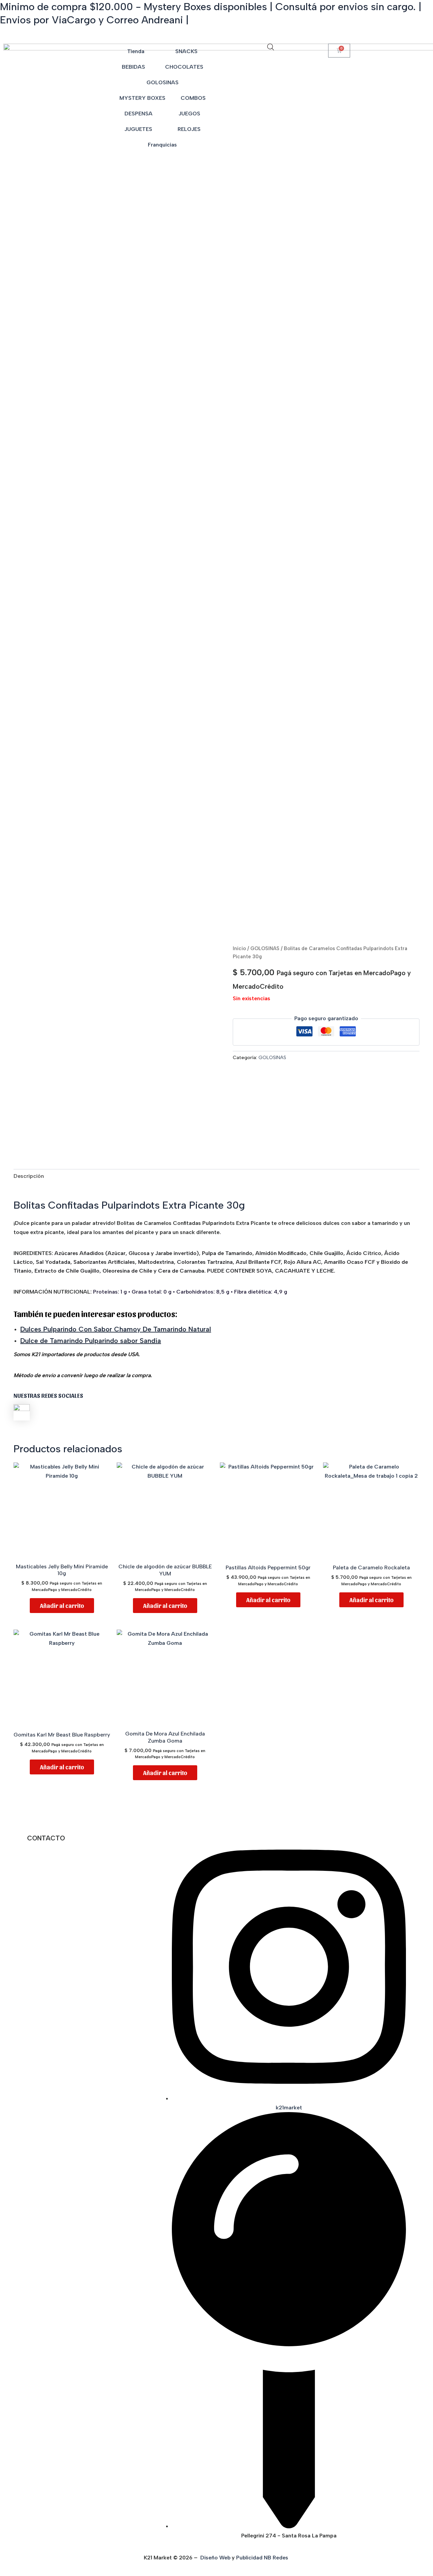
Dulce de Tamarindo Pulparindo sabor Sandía (91, 1341)
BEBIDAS (133, 67)
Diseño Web (215, 2558)
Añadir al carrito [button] (62, 1605)
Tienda (136, 51)
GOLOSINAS (163, 82)
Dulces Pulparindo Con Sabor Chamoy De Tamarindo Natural (116, 1329)
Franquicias (162, 145)
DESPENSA (139, 114)
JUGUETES (138, 129)
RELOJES (189, 129)
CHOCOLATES (184, 67)
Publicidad (249, 2558)
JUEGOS (189, 114)
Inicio (239, 948)
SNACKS (186, 51)
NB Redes (277, 2558)
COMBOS (193, 98)
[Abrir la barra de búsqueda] (271, 47)
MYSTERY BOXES (142, 98)
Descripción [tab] (29, 1176)
